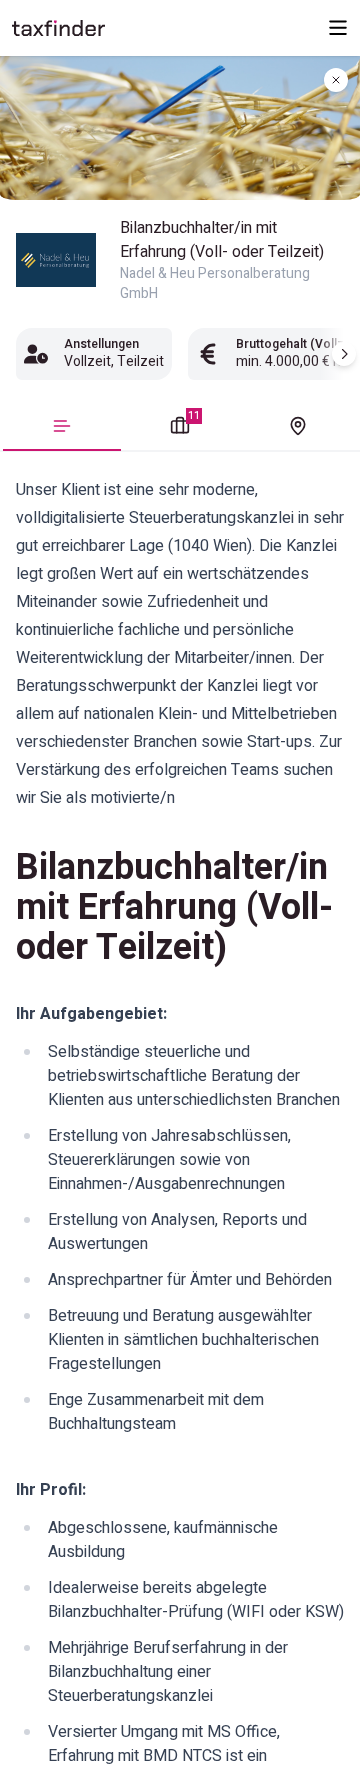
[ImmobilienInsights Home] (58, 28)
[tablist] (180, 428)
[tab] (62, 431)
